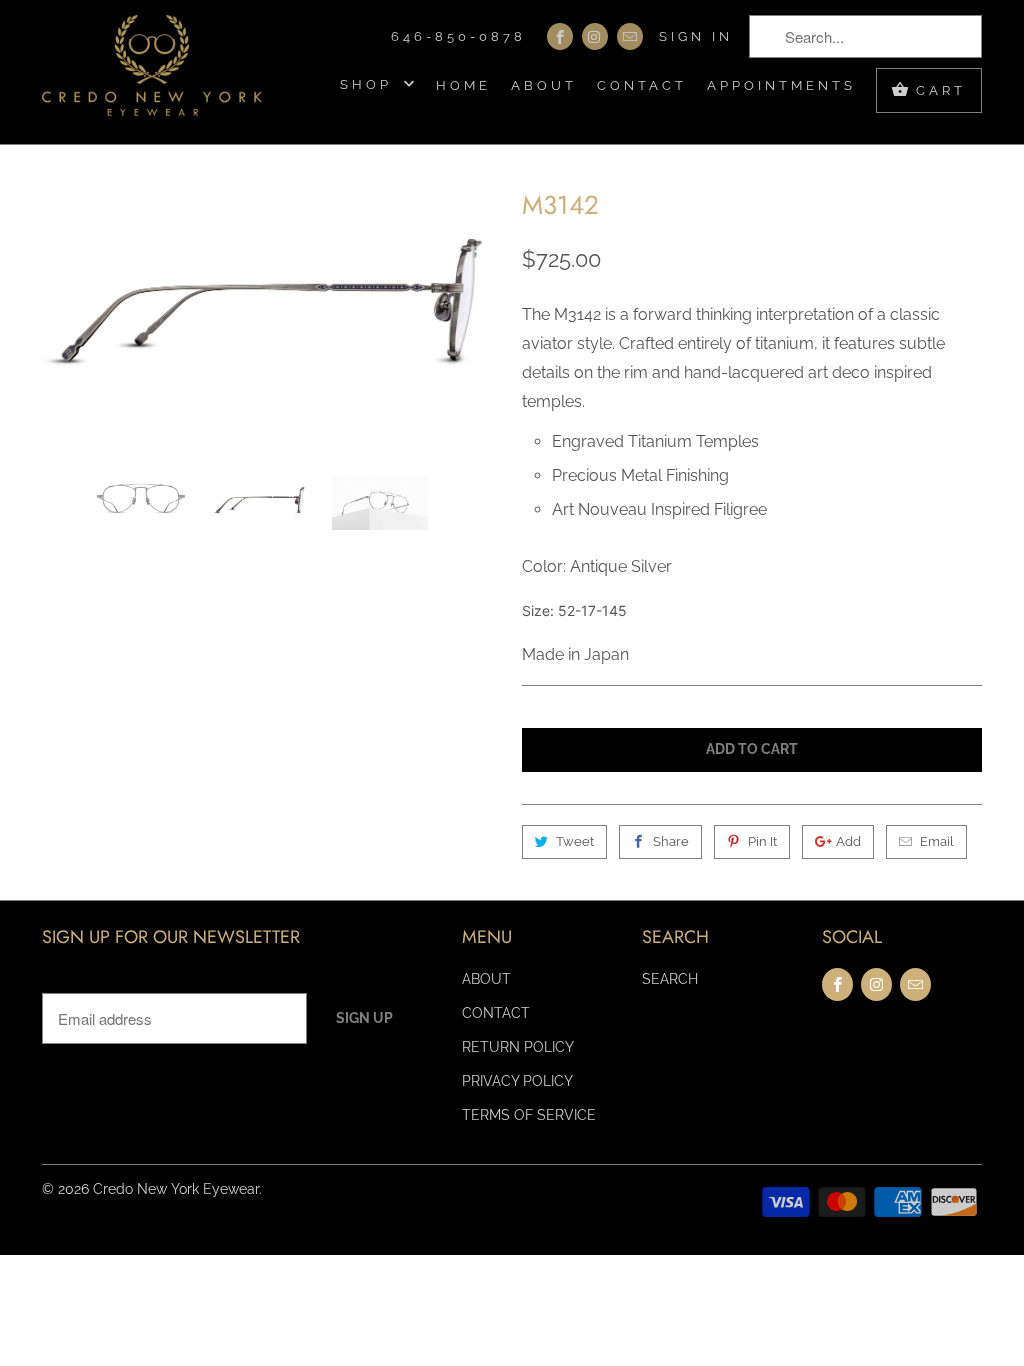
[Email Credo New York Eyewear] (630, 36)
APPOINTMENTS (781, 85)
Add (848, 841)
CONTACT (642, 85)
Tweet (575, 841)
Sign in (696, 36)
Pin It (762, 841)
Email (937, 841)
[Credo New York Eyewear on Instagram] (595, 36)
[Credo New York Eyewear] (152, 72)
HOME (463, 85)
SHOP (369, 84)
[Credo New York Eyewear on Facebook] (560, 36)
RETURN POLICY (518, 1047)
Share (671, 841)
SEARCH (670, 979)
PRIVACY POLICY (517, 1081)
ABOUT (544, 85)
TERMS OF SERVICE (529, 1115)
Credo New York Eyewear (176, 1189)
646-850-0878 (458, 36)
